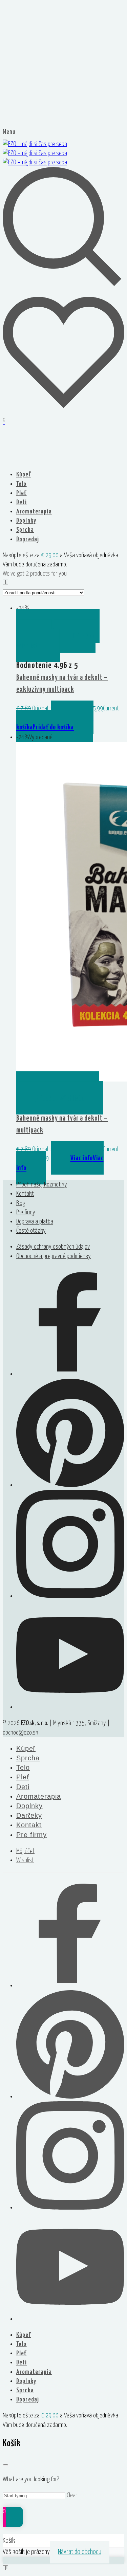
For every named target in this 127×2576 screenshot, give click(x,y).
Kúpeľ (24, 475)
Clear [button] (72, 2495)
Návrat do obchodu (80, 2552)
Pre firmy (26, 1212)
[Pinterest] (70, 1485)
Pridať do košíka (55, 723)
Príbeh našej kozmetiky (42, 1185)
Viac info (60, 1163)
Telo (22, 484)
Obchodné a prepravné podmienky (54, 1256)
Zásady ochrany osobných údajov (53, 1247)
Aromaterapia (34, 512)
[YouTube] (70, 1707)
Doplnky (26, 521)
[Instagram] (70, 1596)
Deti (22, 502)
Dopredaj (28, 539)
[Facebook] (70, 1374)
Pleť (22, 493)
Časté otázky (31, 1231)
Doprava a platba (35, 1222)
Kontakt (25, 1194)
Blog (21, 1203)
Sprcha (25, 530)
